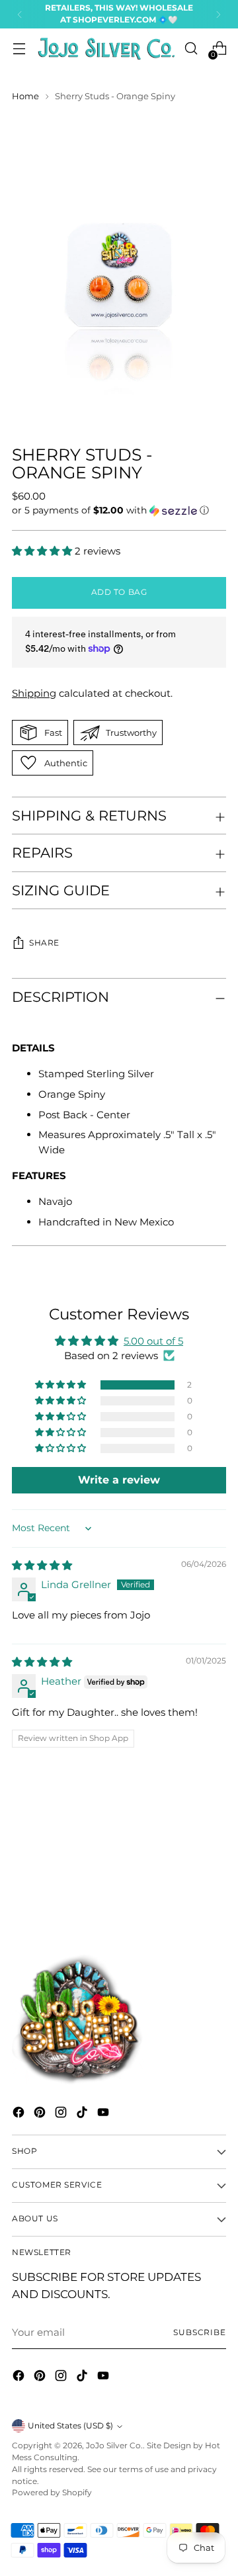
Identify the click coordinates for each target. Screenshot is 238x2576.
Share (44, 943)
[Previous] (20, 14)
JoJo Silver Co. (114, 2446)
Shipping (34, 693)
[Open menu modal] (19, 49)
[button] (119, 511)
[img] (42, 1565)
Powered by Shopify (52, 2493)
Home (25, 96)
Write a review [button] (119, 1480)
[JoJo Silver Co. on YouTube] (104, 2114)
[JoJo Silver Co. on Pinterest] (41, 2114)
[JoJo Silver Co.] (105, 49)
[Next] (218, 14)
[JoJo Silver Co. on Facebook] (20, 2114)
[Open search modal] (191, 49)
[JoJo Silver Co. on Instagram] (62, 2114)
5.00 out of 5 (153, 1341)
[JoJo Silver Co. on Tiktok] (83, 2114)
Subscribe (200, 2332)
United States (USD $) (70, 2426)
